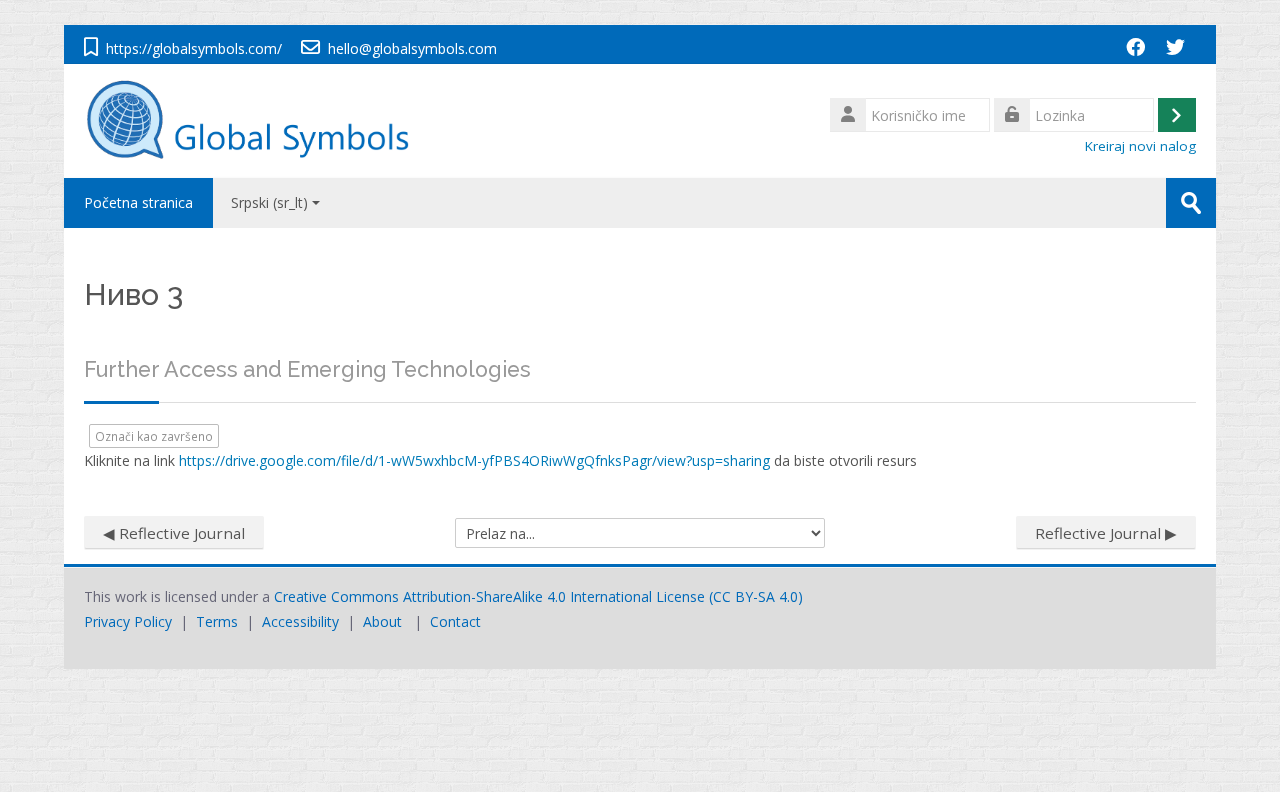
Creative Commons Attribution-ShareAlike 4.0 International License (489, 596)
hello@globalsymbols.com (412, 48)
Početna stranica (138, 202)
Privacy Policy (128, 621)
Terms (217, 621)
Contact (455, 621)
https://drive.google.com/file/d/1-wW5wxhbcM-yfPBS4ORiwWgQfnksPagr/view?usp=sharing (474, 460)
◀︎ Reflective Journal (174, 533)
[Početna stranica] (258, 119)
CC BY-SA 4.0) (758, 596)
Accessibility (300, 621)
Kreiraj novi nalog (1140, 146)
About (382, 621)
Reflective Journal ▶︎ (1106, 533)
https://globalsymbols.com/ (194, 48)
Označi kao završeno (154, 436)
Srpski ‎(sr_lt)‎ (269, 202)
